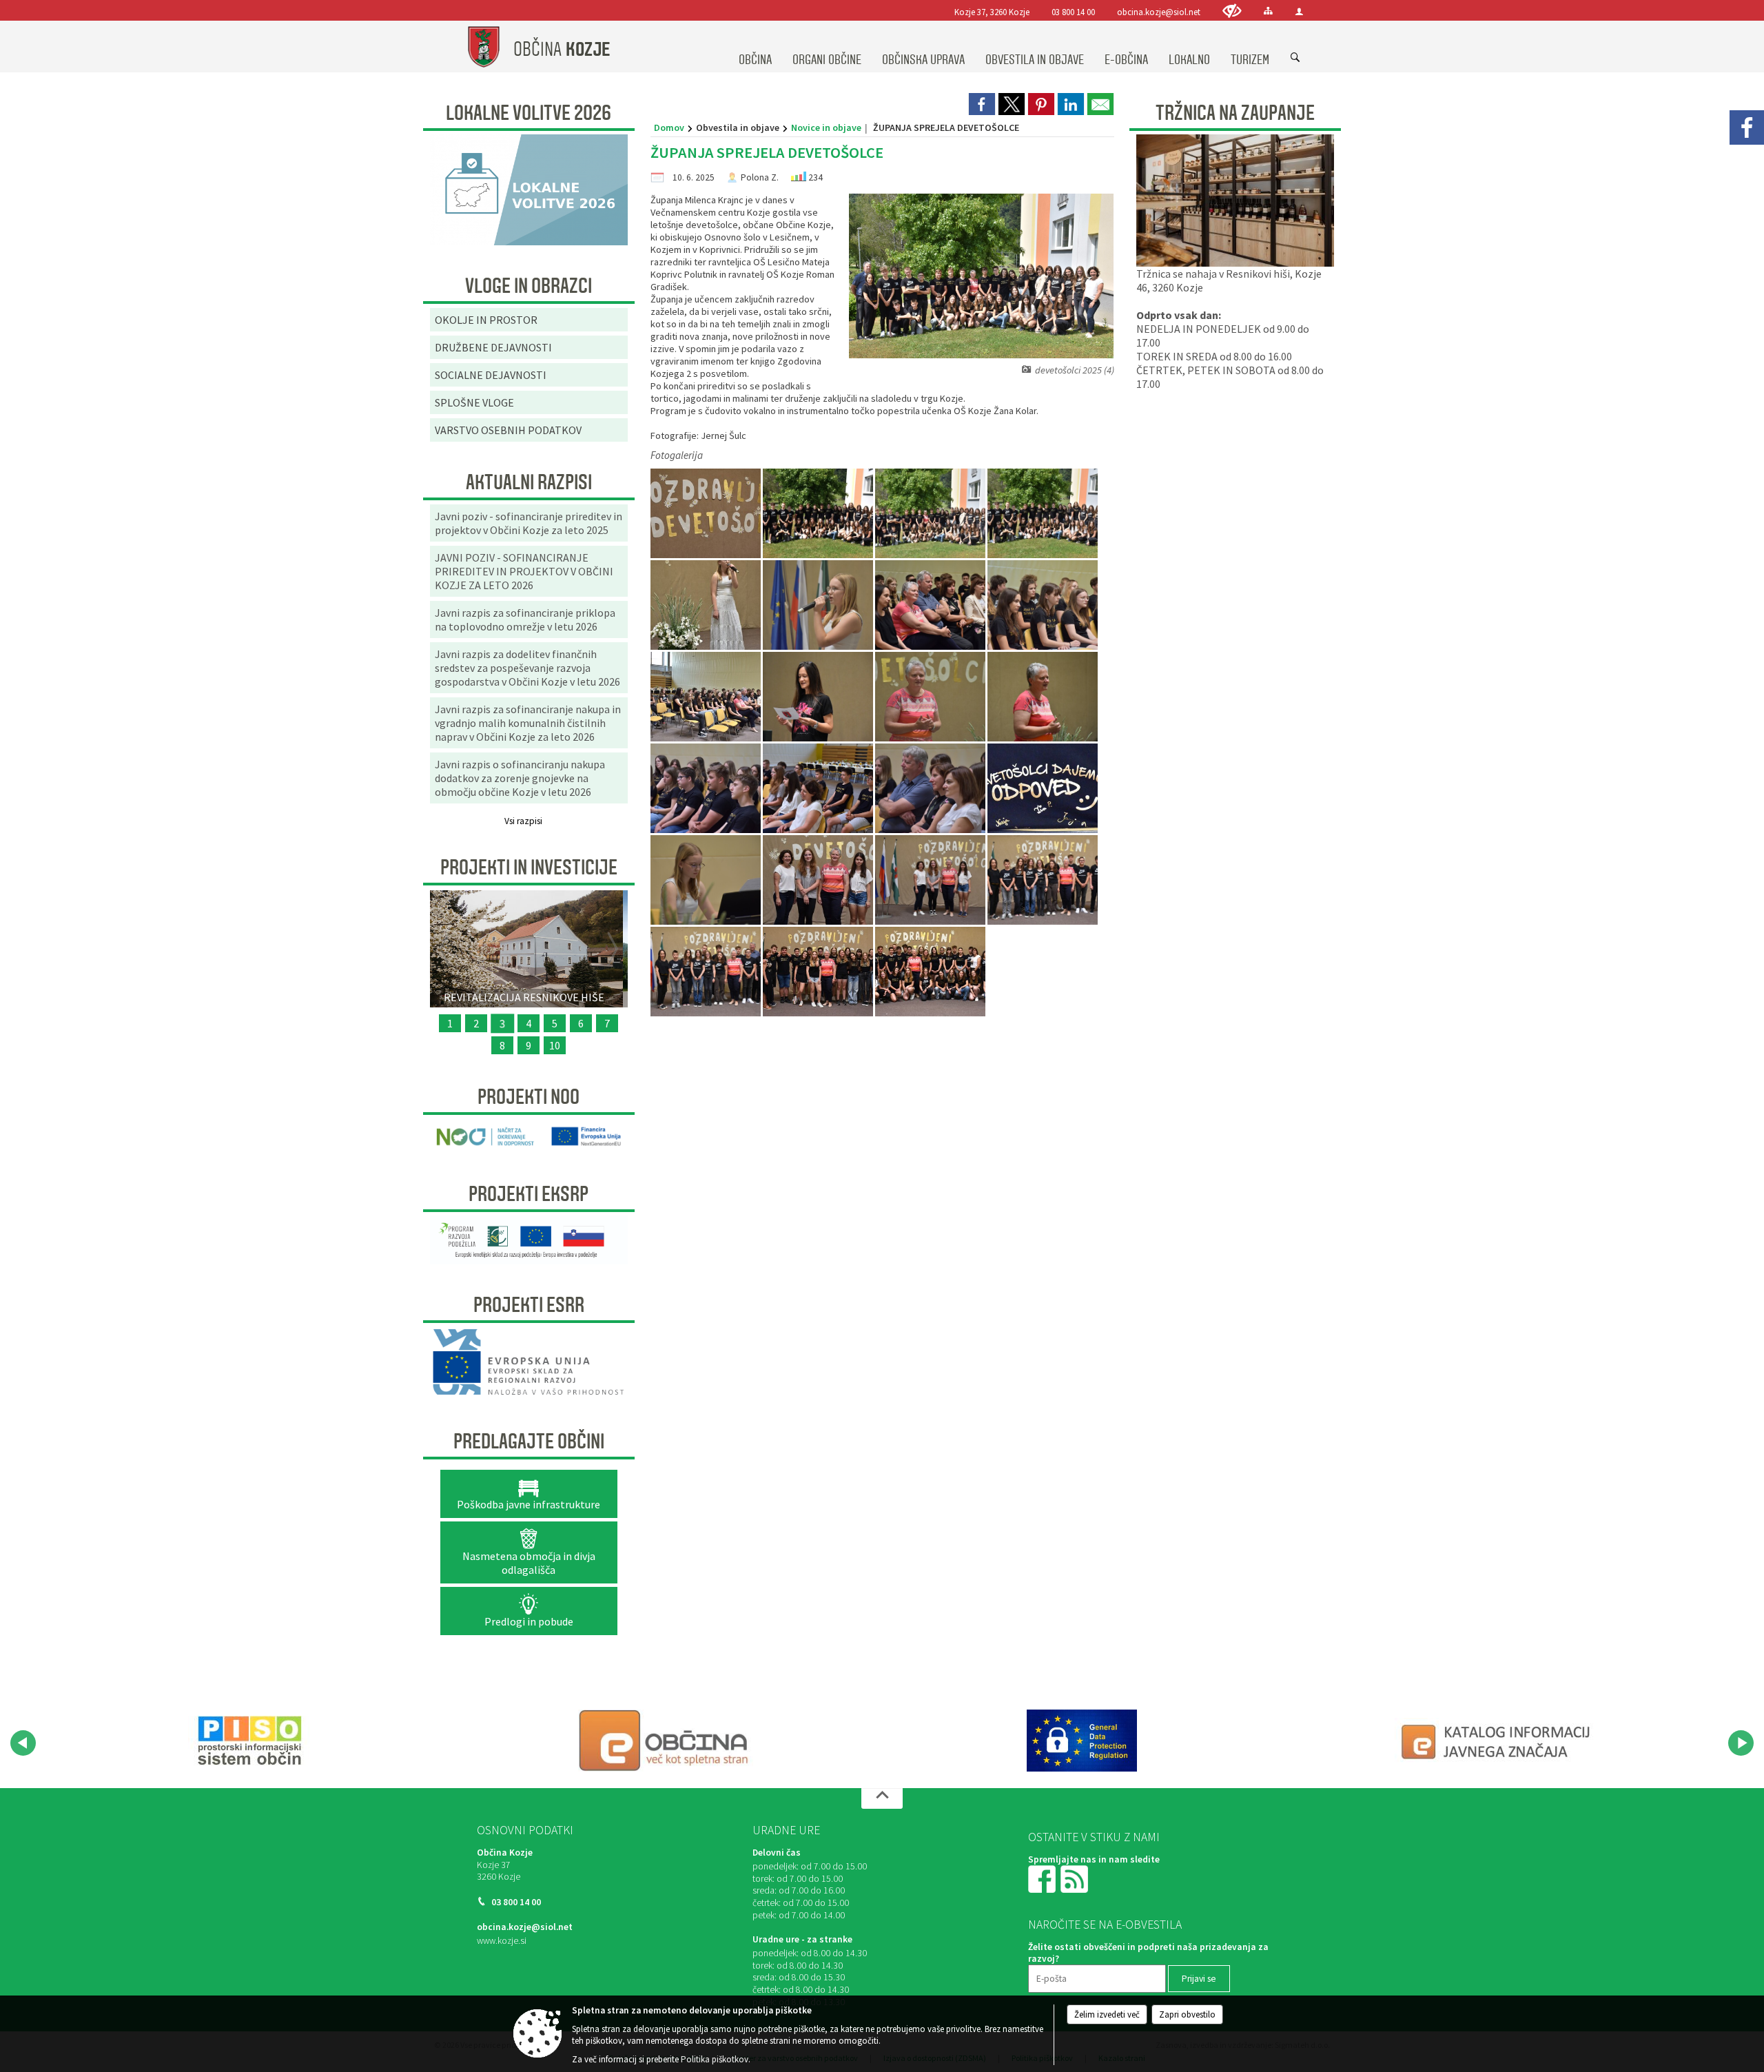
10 (555, 1045)
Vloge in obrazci (529, 286)
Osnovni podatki (525, 1830)
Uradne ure (786, 1830)
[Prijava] (1299, 11)
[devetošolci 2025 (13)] (1043, 697)
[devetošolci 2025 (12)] (931, 697)
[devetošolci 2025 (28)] (930, 972)
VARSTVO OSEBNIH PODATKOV (508, 430)
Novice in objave (826, 127)
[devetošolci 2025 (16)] (819, 789)
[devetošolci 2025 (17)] (931, 789)
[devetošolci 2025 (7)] (819, 605)
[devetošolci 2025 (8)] (931, 605)
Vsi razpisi (523, 821)
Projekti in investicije (529, 868)
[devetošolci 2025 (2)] (819, 514)
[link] (982, 104)
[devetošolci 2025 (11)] (819, 697)
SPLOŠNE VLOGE (474, 402)
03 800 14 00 (1073, 12)
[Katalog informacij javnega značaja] (1498, 1741)
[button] (23, 1743)
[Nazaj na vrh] (882, 1798)
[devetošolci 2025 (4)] (931, 514)
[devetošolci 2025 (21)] (819, 880)
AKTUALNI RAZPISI (529, 482)
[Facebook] (1747, 127)
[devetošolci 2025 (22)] (931, 880)
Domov (669, 127)
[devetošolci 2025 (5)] (1043, 514)
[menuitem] (755, 47)
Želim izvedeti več (1107, 2014)
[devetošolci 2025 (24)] (707, 972)
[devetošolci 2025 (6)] (707, 605)
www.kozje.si (502, 1941)
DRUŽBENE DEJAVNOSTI (493, 347)
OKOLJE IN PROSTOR (486, 320)
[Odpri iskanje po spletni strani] (1295, 58)
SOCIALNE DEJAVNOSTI (491, 375)
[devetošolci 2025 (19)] (1043, 789)
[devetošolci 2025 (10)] (707, 697)
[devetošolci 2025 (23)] (1043, 880)
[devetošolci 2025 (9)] (1043, 605)
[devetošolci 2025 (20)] (707, 880)
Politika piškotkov (715, 2059)
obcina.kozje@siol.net (1159, 12)
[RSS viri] (1076, 1879)
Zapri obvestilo (1187, 2014)
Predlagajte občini (529, 1442)
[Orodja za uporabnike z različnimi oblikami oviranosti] (1232, 11)
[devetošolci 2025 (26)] (819, 972)
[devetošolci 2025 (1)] (707, 514)
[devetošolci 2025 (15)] (707, 789)
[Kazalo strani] (1268, 11)
